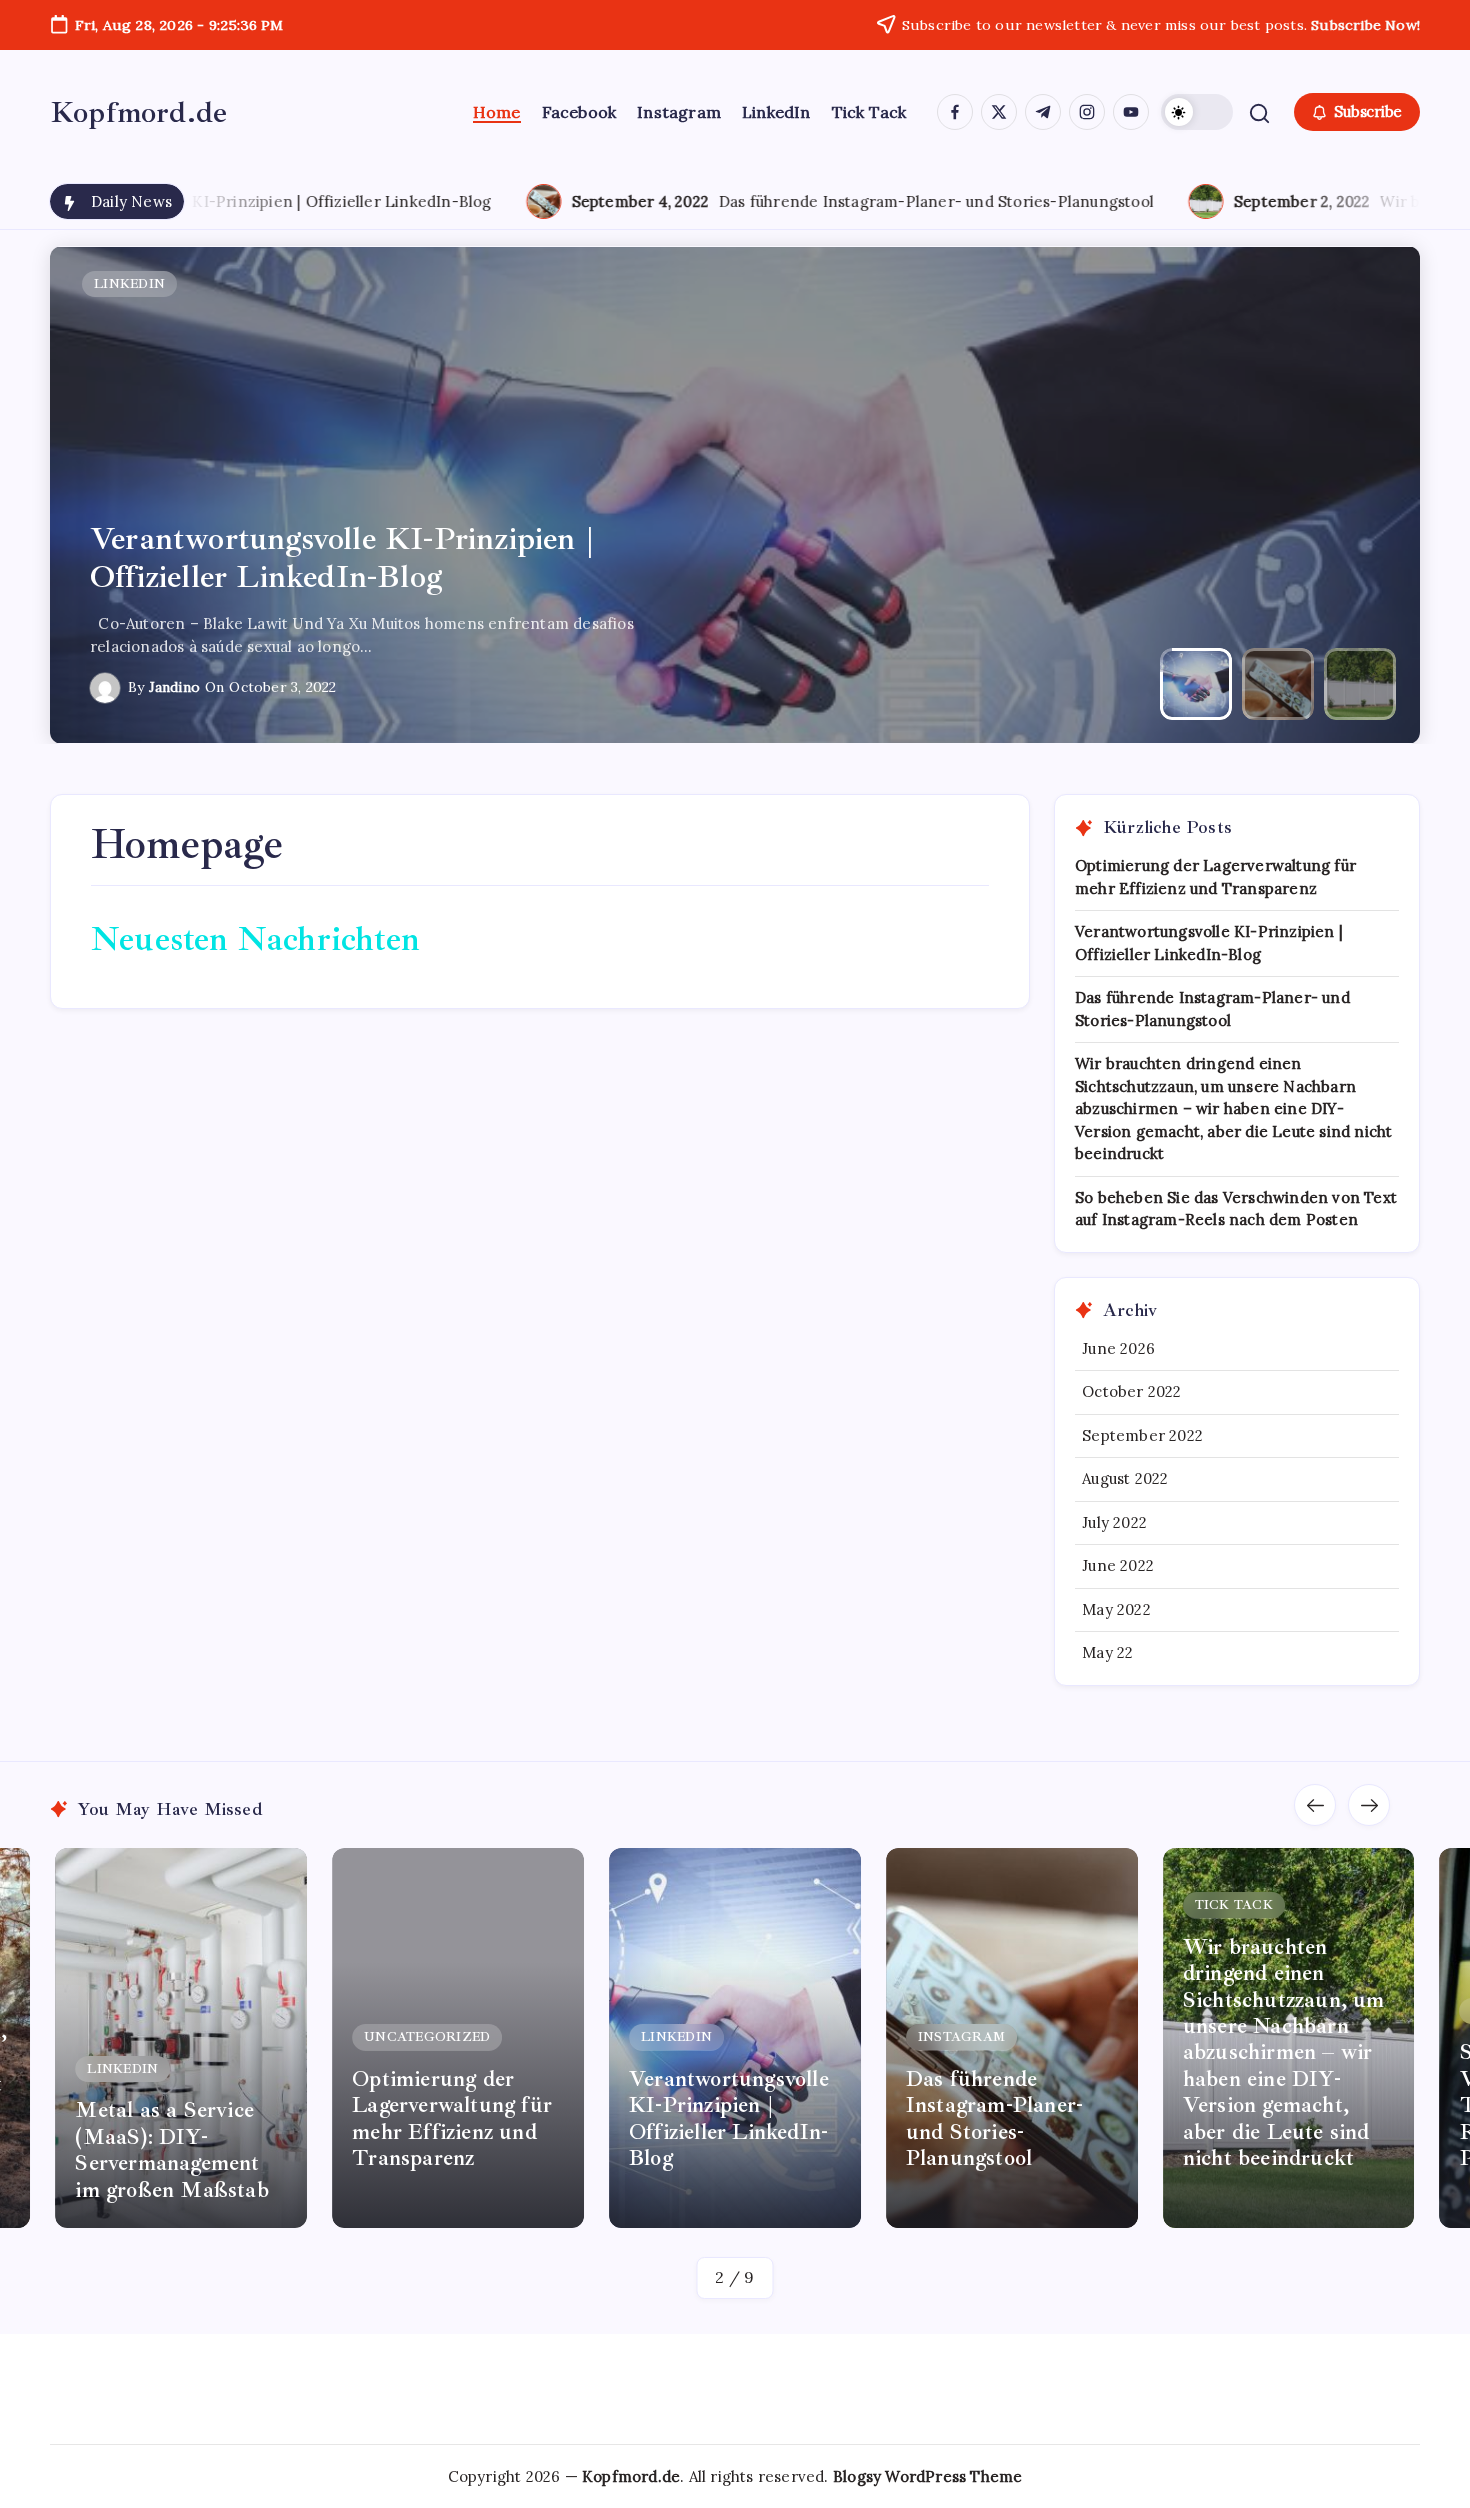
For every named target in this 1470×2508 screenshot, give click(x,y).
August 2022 (1125, 1478)
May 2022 (1116, 1609)
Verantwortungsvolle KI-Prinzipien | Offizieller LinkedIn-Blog (452, 2118)
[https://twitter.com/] (999, 112)
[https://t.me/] (1043, 112)
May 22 (1107, 1652)
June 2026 (1118, 1348)
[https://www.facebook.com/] (955, 112)
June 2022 (1118, 1565)
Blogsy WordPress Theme (927, 2476)
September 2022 (1142, 1435)
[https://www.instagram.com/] (1087, 112)
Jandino (174, 687)
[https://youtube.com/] (1131, 112)
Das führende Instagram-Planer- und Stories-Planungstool (687, 201)
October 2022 (1131, 1391)
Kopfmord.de (139, 112)
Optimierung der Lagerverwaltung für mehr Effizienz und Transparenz (175, 2118)
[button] (1197, 112)
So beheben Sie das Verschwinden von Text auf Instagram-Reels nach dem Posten (1281, 2105)
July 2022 (1114, 1522)
